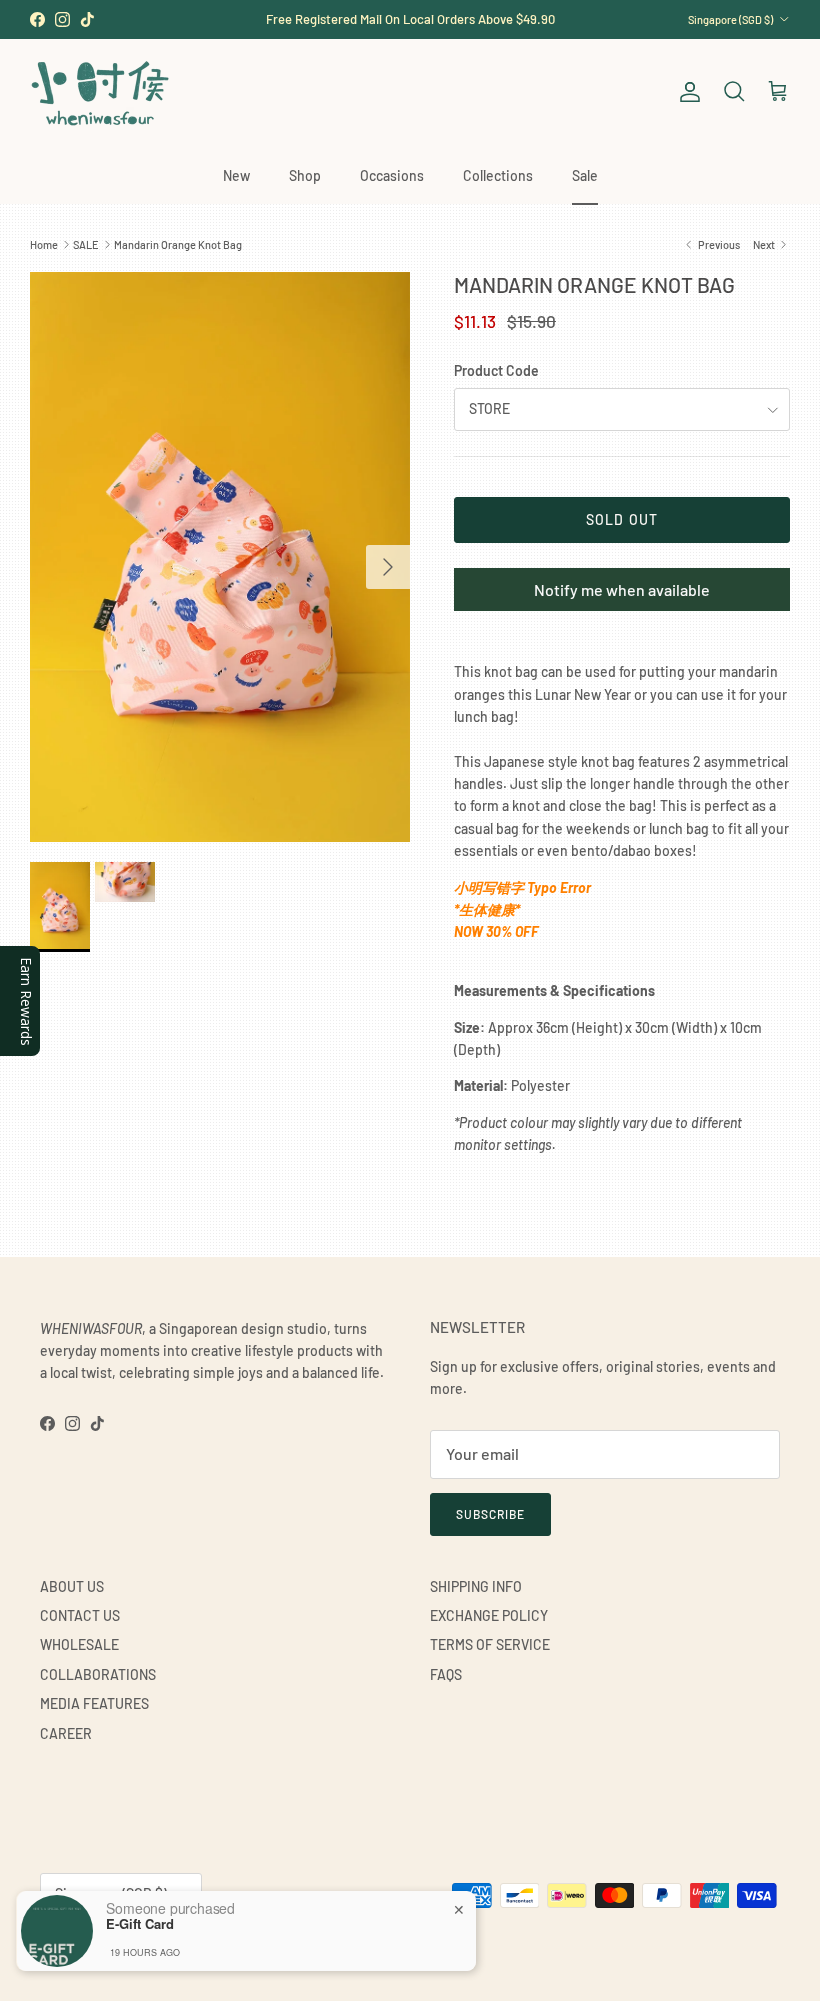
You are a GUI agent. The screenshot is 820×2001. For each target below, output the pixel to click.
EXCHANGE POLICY (489, 1615)
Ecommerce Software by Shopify (267, 1943)
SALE (86, 244)
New (236, 175)
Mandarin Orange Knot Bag (178, 244)
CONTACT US (80, 1615)
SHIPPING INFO (476, 1586)
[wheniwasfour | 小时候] (100, 92)
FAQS (446, 1674)
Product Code (496, 370)
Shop (305, 175)
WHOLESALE (79, 1644)
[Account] (686, 92)
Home (44, 244)
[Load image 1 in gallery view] (220, 557)
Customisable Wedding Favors (410, 26)
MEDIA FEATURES (94, 1703)
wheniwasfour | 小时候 (130, 1943)
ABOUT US (72, 1586)
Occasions (392, 175)
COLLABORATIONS (98, 1674)
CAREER (66, 1733)
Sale (585, 175)
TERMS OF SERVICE (490, 1644)
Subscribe (490, 1514)
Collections (498, 175)
